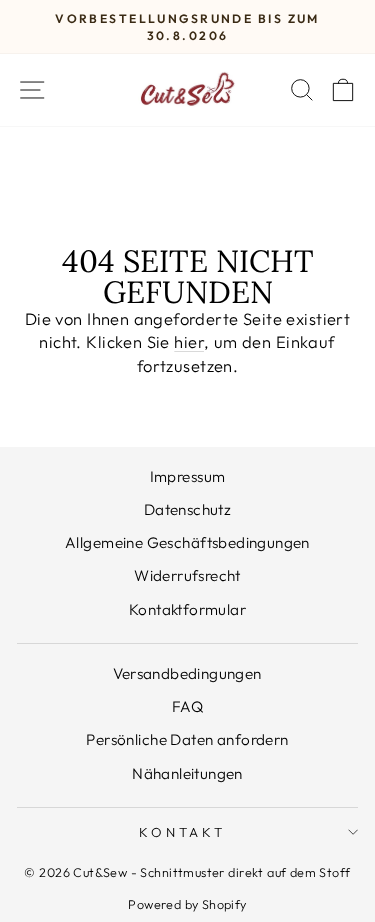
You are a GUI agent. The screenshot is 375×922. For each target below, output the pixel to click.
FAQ (187, 706)
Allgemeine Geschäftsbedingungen (187, 542)
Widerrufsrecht (187, 575)
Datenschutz (188, 509)
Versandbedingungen (187, 673)
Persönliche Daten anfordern (187, 739)
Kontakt (183, 832)
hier (189, 341)
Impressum (188, 476)
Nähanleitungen (187, 773)
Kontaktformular (187, 609)
